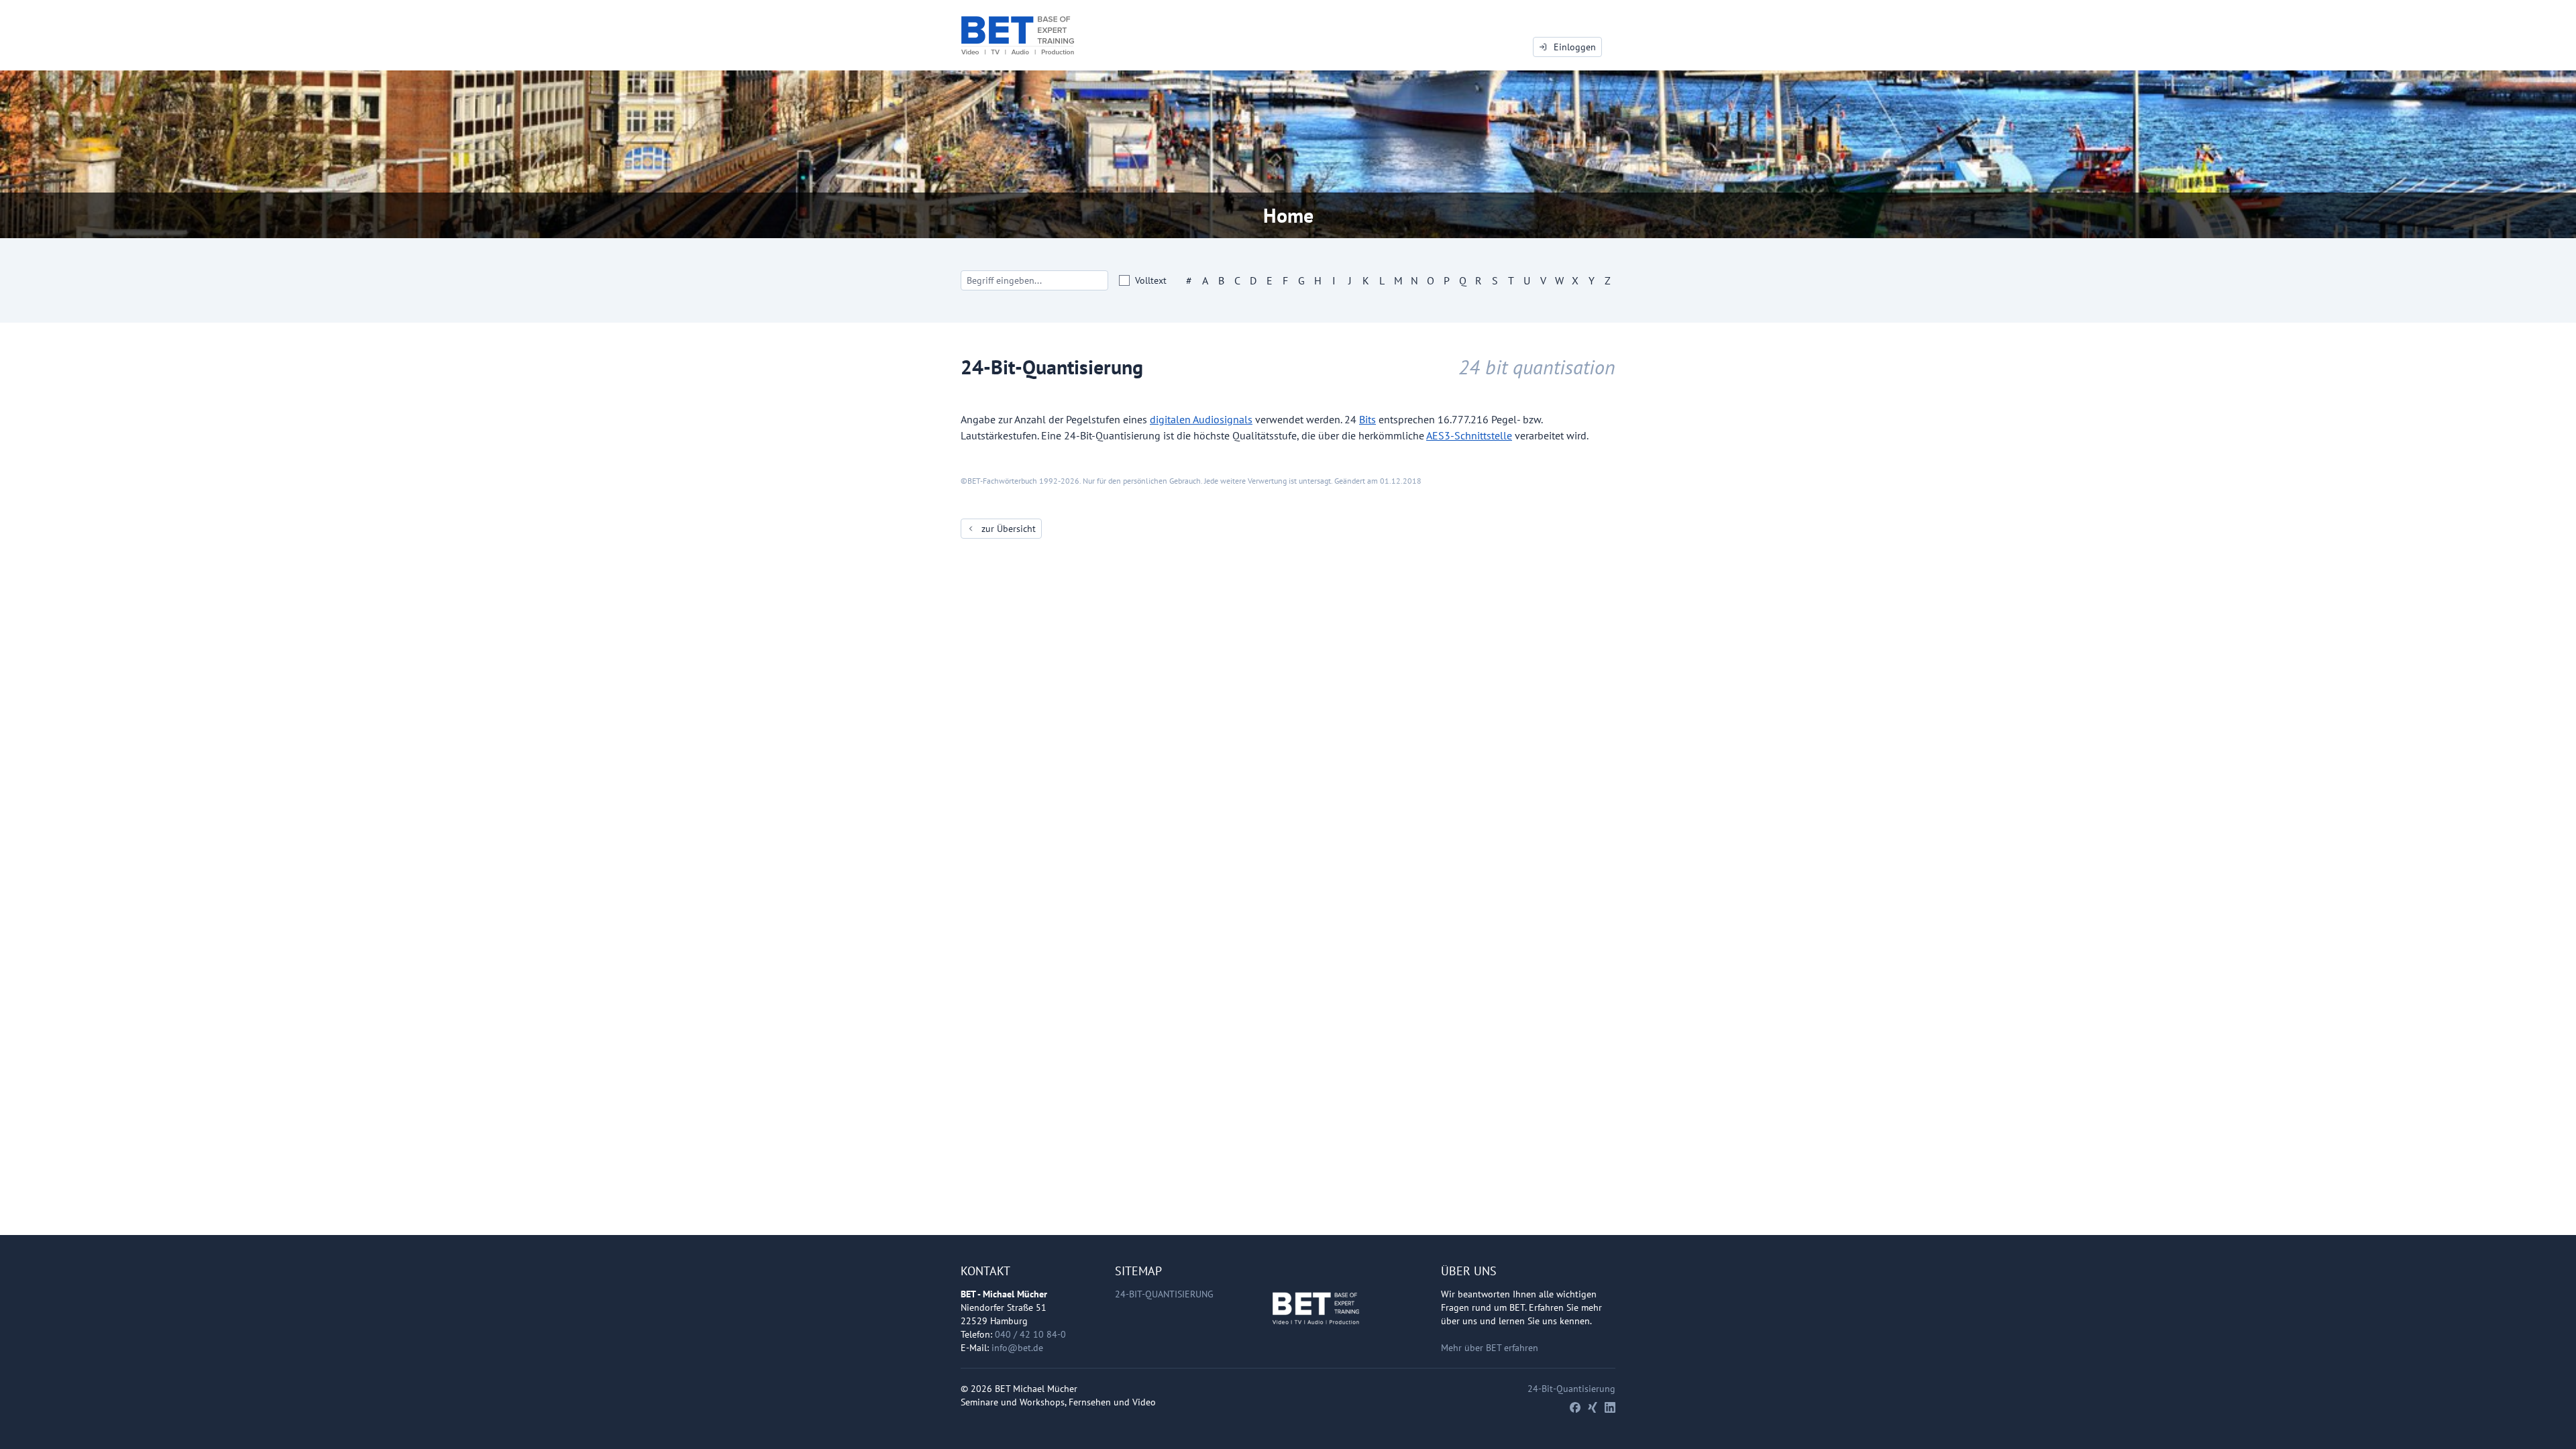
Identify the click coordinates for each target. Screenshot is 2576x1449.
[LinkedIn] (1610, 1407)
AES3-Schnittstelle (1469, 435)
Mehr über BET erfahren (1490, 1348)
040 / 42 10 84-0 (1030, 1334)
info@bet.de (1017, 1348)
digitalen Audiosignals (1201, 419)
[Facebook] (1575, 1407)
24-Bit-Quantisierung (1164, 1294)
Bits (1367, 419)
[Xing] (1593, 1407)
